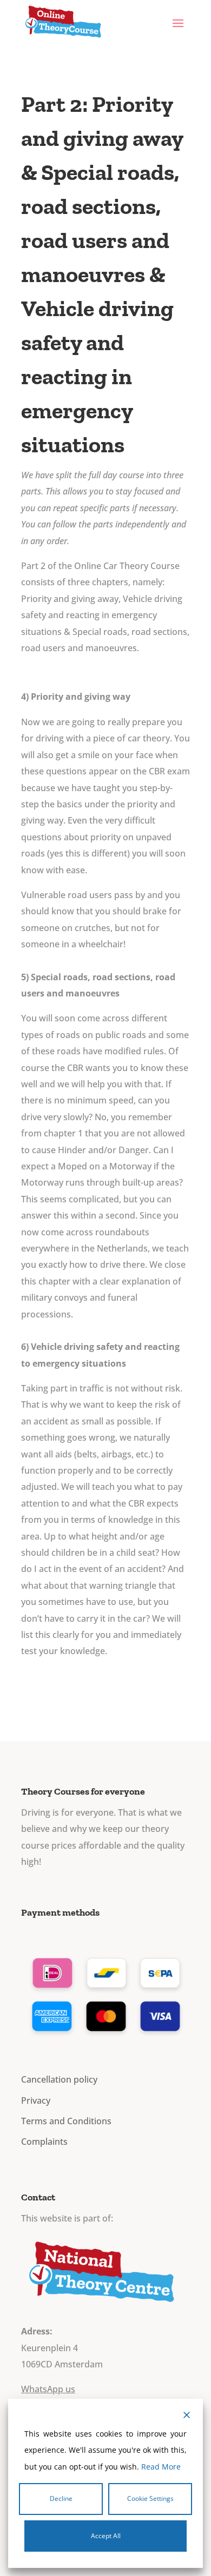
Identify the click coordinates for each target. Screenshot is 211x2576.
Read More (161, 2467)
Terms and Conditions (66, 2121)
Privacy (36, 2100)
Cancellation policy (59, 2079)
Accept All (106, 2536)
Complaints (44, 2142)
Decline (61, 2498)
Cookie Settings (150, 2498)
